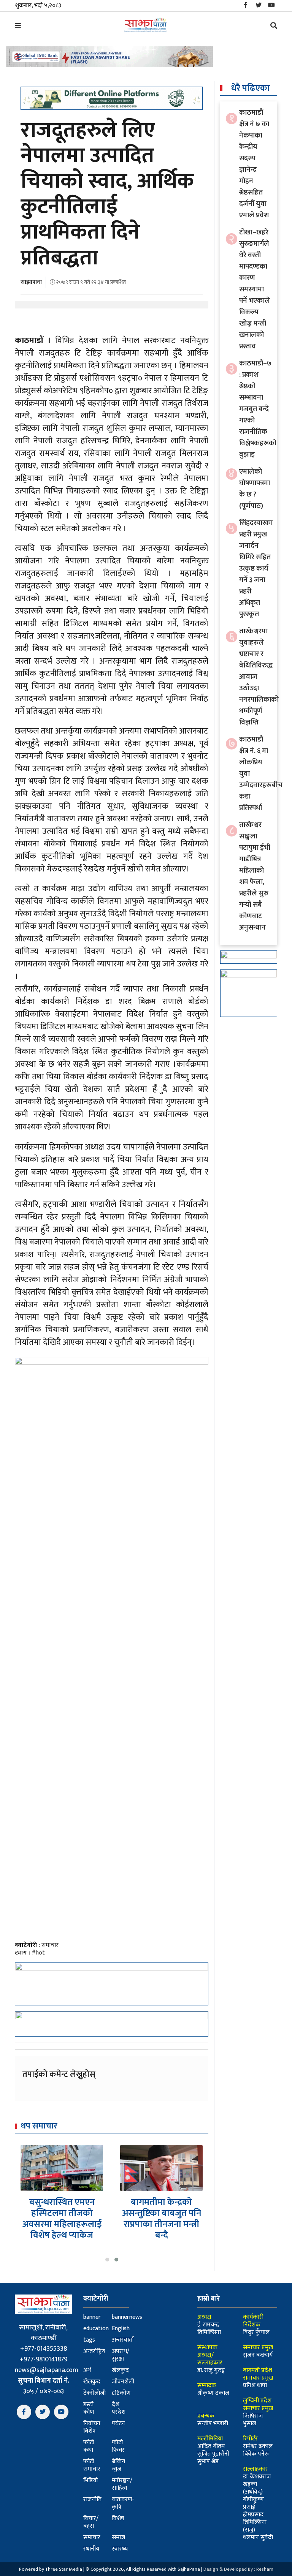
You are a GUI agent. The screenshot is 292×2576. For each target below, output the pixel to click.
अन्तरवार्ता (123, 2340)
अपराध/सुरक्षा (121, 2355)
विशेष (118, 2518)
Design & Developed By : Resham (238, 2569)
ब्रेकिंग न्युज (118, 2465)
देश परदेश (119, 2408)
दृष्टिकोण (121, 2393)
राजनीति (92, 2499)
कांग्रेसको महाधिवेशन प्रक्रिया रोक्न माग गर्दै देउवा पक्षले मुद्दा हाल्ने (162, 2213)
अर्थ (87, 2370)
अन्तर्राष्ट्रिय (94, 2351)
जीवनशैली (123, 2382)
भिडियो (90, 2480)
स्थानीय (91, 2549)
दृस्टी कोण (89, 2408)
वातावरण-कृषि (123, 2503)
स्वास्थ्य (120, 2549)
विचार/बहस (91, 2522)
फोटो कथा (89, 2446)
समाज (118, 2537)
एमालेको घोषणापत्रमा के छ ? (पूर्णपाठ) (255, 489)
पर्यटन (118, 2423)
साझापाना (31, 282)
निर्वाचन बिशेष (92, 2427)
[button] (107, 2260)
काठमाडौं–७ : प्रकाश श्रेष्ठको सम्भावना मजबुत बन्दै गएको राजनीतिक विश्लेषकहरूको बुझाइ (258, 409)
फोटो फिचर (118, 2446)
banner (92, 2317)
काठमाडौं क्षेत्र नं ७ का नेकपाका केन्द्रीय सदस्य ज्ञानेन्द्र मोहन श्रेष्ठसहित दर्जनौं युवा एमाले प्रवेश (254, 164)
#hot (38, 1953)
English (121, 2329)
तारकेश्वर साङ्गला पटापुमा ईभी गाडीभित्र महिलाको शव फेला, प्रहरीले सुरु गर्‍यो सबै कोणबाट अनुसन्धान (255, 876)
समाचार (50, 1945)
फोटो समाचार (92, 2465)
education (96, 2329)
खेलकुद (120, 2370)
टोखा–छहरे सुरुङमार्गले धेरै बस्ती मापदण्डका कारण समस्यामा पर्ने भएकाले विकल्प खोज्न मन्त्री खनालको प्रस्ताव (255, 289)
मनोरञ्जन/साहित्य (122, 2484)
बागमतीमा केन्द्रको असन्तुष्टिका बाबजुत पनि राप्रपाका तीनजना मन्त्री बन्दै (62, 2219)
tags (89, 2340)
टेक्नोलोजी (94, 2393)
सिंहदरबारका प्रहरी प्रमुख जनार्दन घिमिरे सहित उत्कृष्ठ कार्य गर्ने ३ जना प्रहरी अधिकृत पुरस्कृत (256, 568)
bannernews (127, 2317)
